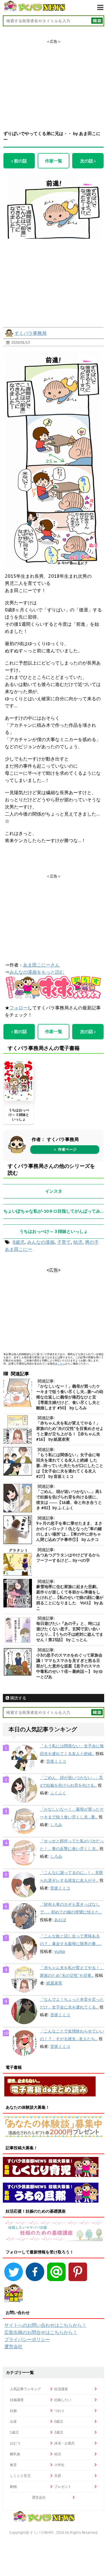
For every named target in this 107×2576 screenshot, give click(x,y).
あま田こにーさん (41, 965)
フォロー (19, 1008)
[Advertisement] (54, 80)
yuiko (60, 1951)
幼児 (78, 1242)
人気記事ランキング (25, 2389)
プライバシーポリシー (27, 2339)
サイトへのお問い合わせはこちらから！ (45, 2325)
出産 (13, 2421)
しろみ (56, 1825)
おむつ (15, 2443)
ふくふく (58, 1793)
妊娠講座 (17, 2400)
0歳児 (19, 1242)
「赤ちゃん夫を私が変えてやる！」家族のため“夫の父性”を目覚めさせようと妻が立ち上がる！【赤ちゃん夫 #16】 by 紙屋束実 (70, 1431)
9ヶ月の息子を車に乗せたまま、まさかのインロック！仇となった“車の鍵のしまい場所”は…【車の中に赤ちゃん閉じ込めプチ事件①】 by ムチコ (69, 1531)
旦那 (58, 2476)
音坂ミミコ (56, 1761)
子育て (64, 1242)
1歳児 (14, 2432)
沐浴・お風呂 (64, 2443)
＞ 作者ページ (65, 1149)
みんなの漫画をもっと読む (37, 972)
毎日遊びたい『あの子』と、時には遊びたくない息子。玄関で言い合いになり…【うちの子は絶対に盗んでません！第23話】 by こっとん (70, 1632)
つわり (59, 2411)
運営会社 (13, 2346)
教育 (13, 2465)
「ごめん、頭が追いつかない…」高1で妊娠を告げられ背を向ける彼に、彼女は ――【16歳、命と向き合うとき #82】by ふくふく (69, 1500)
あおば (60, 1920)
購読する (18, 1698)
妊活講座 (61, 2389)
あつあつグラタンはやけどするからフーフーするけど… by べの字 (68, 1558)
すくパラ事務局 (31, 333)
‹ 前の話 (19, 161)
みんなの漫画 (41, 1242)
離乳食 (15, 2454)
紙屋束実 (54, 1983)
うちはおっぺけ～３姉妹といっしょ (19, 1114)
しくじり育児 (20, 2476)
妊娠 (13, 2411)
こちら (61, 1364)
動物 (13, 2487)
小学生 (59, 2465)
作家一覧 (54, 161)
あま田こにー (19, 1249)
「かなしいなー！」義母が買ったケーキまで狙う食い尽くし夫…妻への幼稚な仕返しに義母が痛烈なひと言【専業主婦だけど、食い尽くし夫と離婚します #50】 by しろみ (70, 1397)
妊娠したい (63, 2400)
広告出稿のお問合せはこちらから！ (41, 2332)
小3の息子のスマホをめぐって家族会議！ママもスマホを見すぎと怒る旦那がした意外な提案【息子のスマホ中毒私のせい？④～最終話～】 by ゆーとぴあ (69, 1666)
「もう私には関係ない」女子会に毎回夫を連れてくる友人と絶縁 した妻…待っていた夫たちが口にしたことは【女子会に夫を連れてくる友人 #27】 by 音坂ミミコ (70, 1466)
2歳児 (59, 2432)
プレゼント (63, 2487)
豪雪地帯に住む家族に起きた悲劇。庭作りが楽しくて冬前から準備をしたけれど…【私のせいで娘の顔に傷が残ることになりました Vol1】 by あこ (70, 1597)
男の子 (92, 1242)
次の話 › (88, 161)
